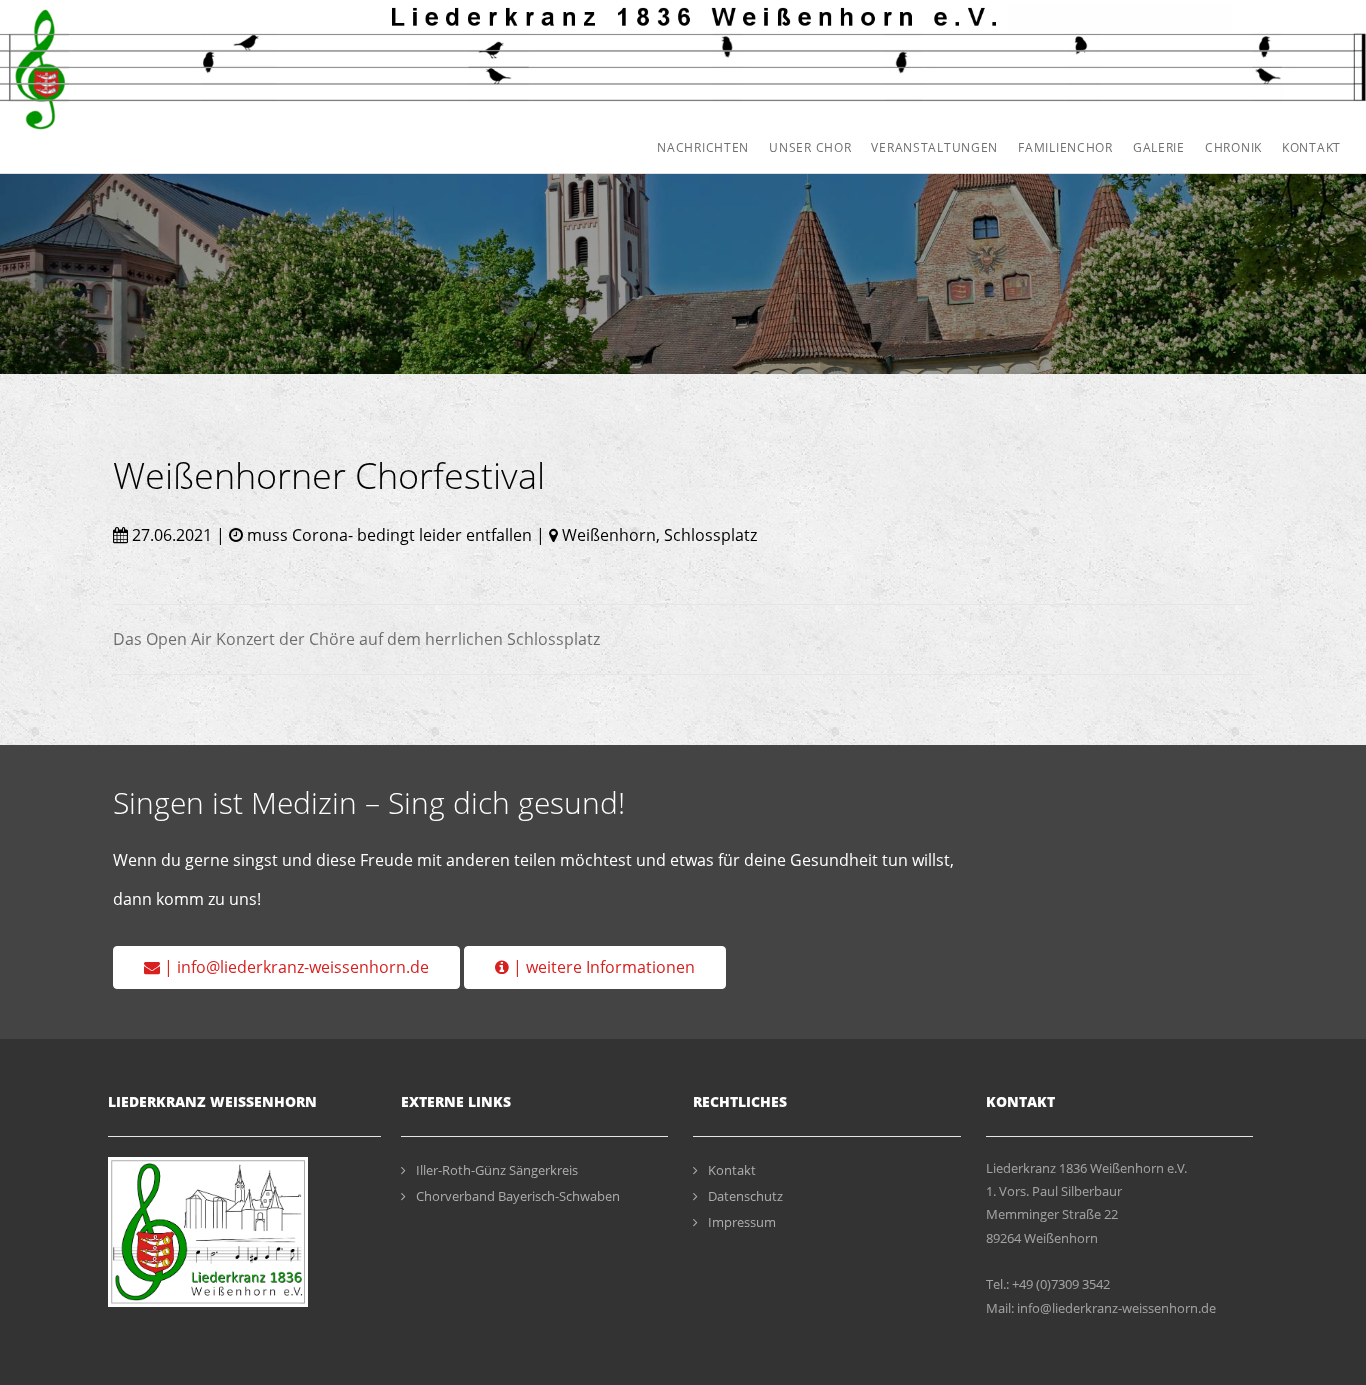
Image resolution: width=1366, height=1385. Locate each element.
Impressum (742, 1222)
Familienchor (1065, 147)
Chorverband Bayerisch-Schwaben (518, 1196)
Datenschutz (745, 1196)
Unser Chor (810, 147)
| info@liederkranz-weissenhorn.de (294, 967)
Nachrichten (703, 147)
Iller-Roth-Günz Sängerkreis (497, 1170)
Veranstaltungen (934, 147)
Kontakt (1311, 147)
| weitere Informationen (602, 967)
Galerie (1159, 147)
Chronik (1233, 147)
